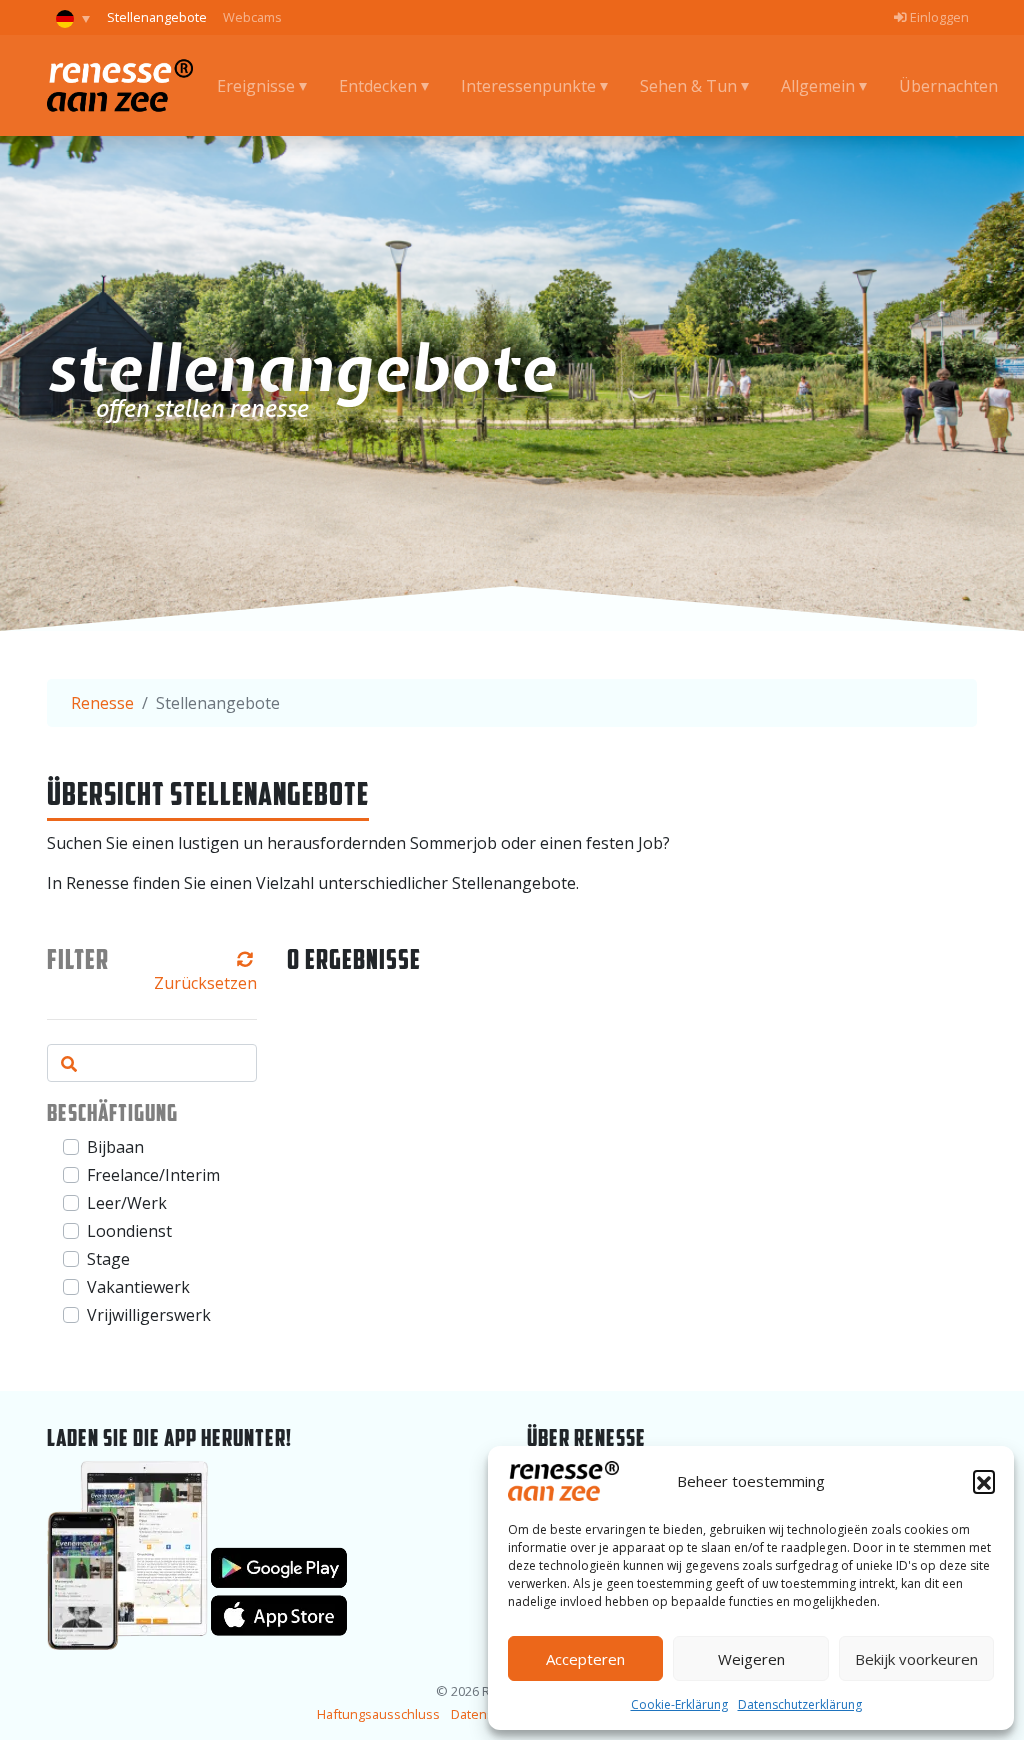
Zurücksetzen (205, 983)
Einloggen (938, 17)
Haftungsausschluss (378, 1714)
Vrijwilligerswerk (149, 1315)
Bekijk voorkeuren (916, 1659)
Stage (108, 1259)
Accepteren (585, 1659)
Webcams (252, 17)
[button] (984, 1481)
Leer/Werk (127, 1203)
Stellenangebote (157, 17)
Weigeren (751, 1659)
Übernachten (948, 86)
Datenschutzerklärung (800, 1704)
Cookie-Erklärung (679, 1704)
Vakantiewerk (138, 1287)
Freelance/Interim (153, 1175)
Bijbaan (115, 1147)
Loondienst (129, 1231)
